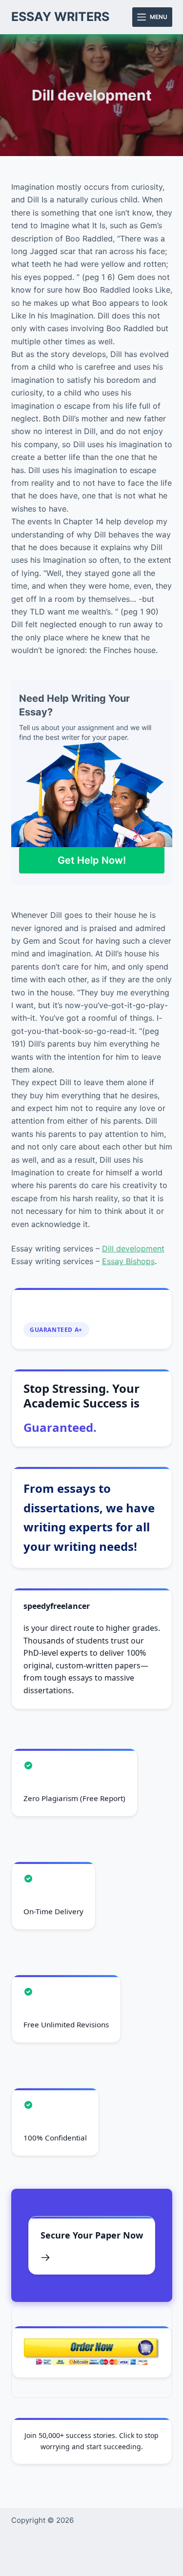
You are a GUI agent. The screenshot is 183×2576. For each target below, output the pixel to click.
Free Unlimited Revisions (66, 2024)
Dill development (133, 1248)
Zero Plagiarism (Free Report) (74, 1798)
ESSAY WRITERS (60, 17)
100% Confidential (55, 2138)
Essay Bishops (128, 1261)
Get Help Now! (92, 860)
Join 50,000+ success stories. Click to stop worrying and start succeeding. (91, 2441)
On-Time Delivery (53, 1911)
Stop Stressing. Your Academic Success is (81, 1408)
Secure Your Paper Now (92, 2235)
